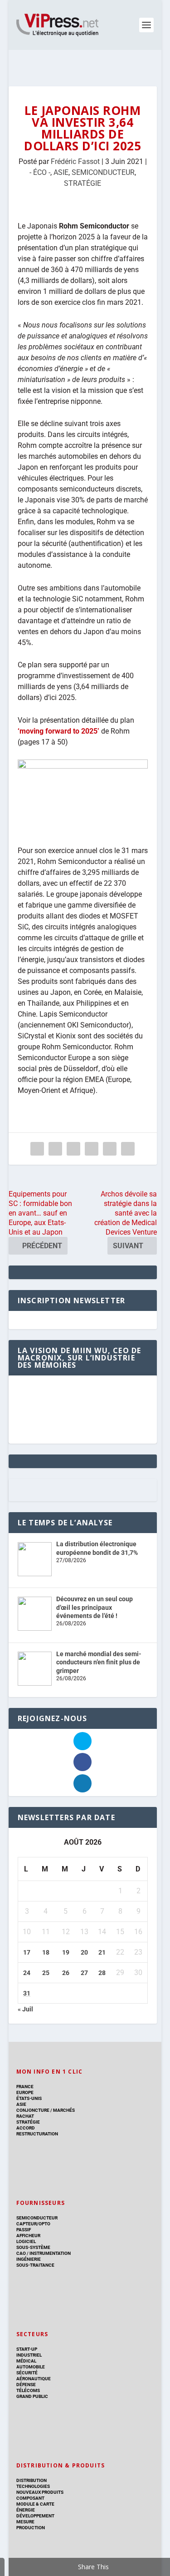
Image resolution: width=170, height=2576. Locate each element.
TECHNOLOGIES (33, 2486)
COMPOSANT (30, 2498)
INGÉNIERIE (29, 2259)
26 (66, 1973)
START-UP (27, 2349)
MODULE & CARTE (35, 2504)
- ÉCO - (40, 172)
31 (27, 1993)
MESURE (25, 2522)
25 (46, 1973)
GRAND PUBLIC (32, 2396)
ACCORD (26, 2128)
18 (46, 1952)
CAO (21, 2253)
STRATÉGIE (83, 183)
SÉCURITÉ (27, 2373)
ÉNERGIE (26, 2510)
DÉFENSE (26, 2385)
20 (84, 1952)
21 (102, 1952)
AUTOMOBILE (31, 2367)
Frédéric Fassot (75, 161)
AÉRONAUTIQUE (34, 2379)
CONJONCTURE (33, 2110)
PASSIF (24, 2230)
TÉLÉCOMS (28, 2390)
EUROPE (25, 2092)
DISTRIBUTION (32, 2480)
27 (84, 1973)
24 (27, 1973)
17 (27, 1952)
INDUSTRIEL (29, 2355)
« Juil (25, 2009)
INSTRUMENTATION (50, 2253)
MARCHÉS (64, 2110)
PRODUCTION (31, 2528)
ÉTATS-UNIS (29, 2098)
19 (66, 1952)
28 (102, 1973)
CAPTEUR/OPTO (33, 2224)
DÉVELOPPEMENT (35, 2516)
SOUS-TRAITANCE (35, 2265)
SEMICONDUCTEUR (103, 172)
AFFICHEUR (28, 2236)
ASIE (61, 172)
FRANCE (25, 2087)
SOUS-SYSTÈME (33, 2247)
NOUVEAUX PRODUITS (40, 2492)
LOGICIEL (26, 2241)
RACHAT (25, 2116)
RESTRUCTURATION (37, 2134)
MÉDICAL (26, 2361)
